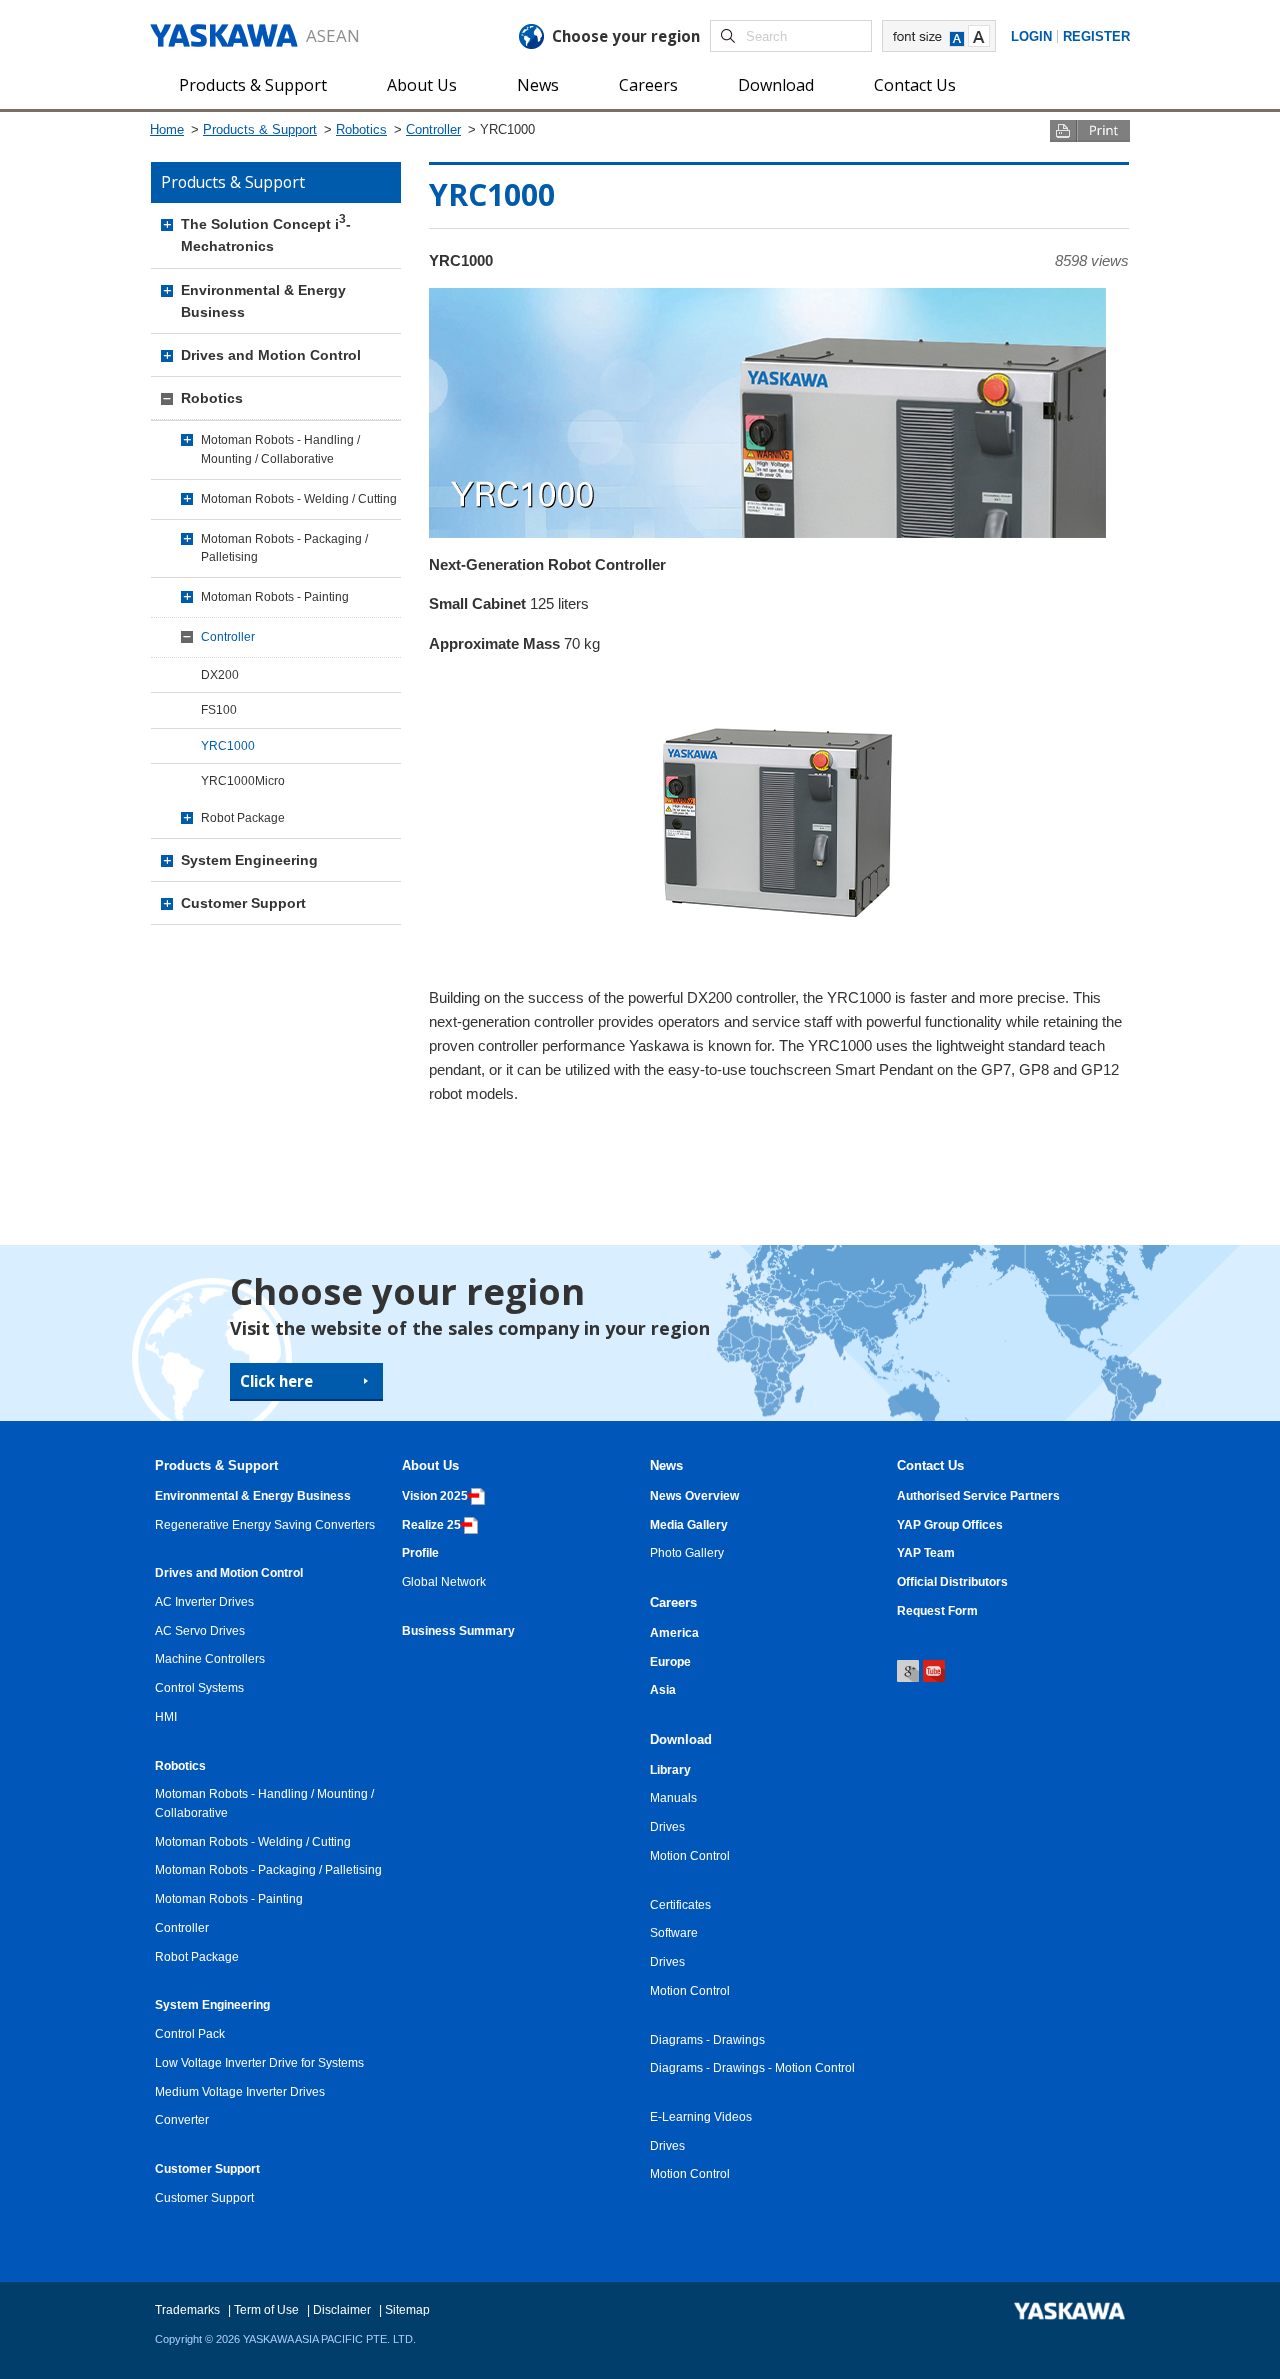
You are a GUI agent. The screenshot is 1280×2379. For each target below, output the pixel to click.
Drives (667, 1826)
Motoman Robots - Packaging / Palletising (284, 548)
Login (1031, 36)
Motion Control (690, 1855)
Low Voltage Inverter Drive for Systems (259, 2062)
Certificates (680, 1904)
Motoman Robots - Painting (275, 596)
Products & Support (253, 85)
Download (776, 85)
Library (670, 1769)
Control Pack (190, 2033)
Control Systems (199, 1687)
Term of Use (266, 2310)
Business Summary (458, 1630)
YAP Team (926, 1552)
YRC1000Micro (243, 780)
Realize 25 (431, 1524)
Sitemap (407, 2310)
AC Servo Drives (200, 1630)
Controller (433, 129)
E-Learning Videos (701, 2116)
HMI (166, 1716)
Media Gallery (689, 1524)
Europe (670, 1661)
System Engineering (249, 860)
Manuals (673, 1797)
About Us (422, 85)
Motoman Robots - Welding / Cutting (299, 498)
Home (167, 129)
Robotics (361, 129)
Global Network (444, 1581)
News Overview (694, 1495)
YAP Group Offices (950, 1524)
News (538, 85)
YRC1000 (228, 745)
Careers (648, 85)
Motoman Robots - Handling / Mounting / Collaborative (280, 449)
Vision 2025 (435, 1495)
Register (1096, 36)
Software (674, 1932)
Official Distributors (952, 1581)
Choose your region (626, 36)
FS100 (219, 709)
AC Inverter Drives (204, 1601)
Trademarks (187, 2310)
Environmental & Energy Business (263, 301)
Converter (182, 2119)
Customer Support (243, 903)
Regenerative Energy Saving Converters (265, 1524)
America (674, 1632)
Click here (276, 1381)
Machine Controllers (210, 1658)
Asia (663, 1689)
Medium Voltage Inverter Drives (240, 2091)
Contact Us (915, 85)
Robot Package (243, 817)
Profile (420, 1552)
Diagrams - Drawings (707, 2039)
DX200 (220, 674)
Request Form (937, 1610)
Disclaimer (342, 2310)
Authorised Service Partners (978, 1495)
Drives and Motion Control (271, 355)
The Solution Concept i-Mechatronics (266, 234)
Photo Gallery (687, 1552)
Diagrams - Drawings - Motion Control (752, 2067)
